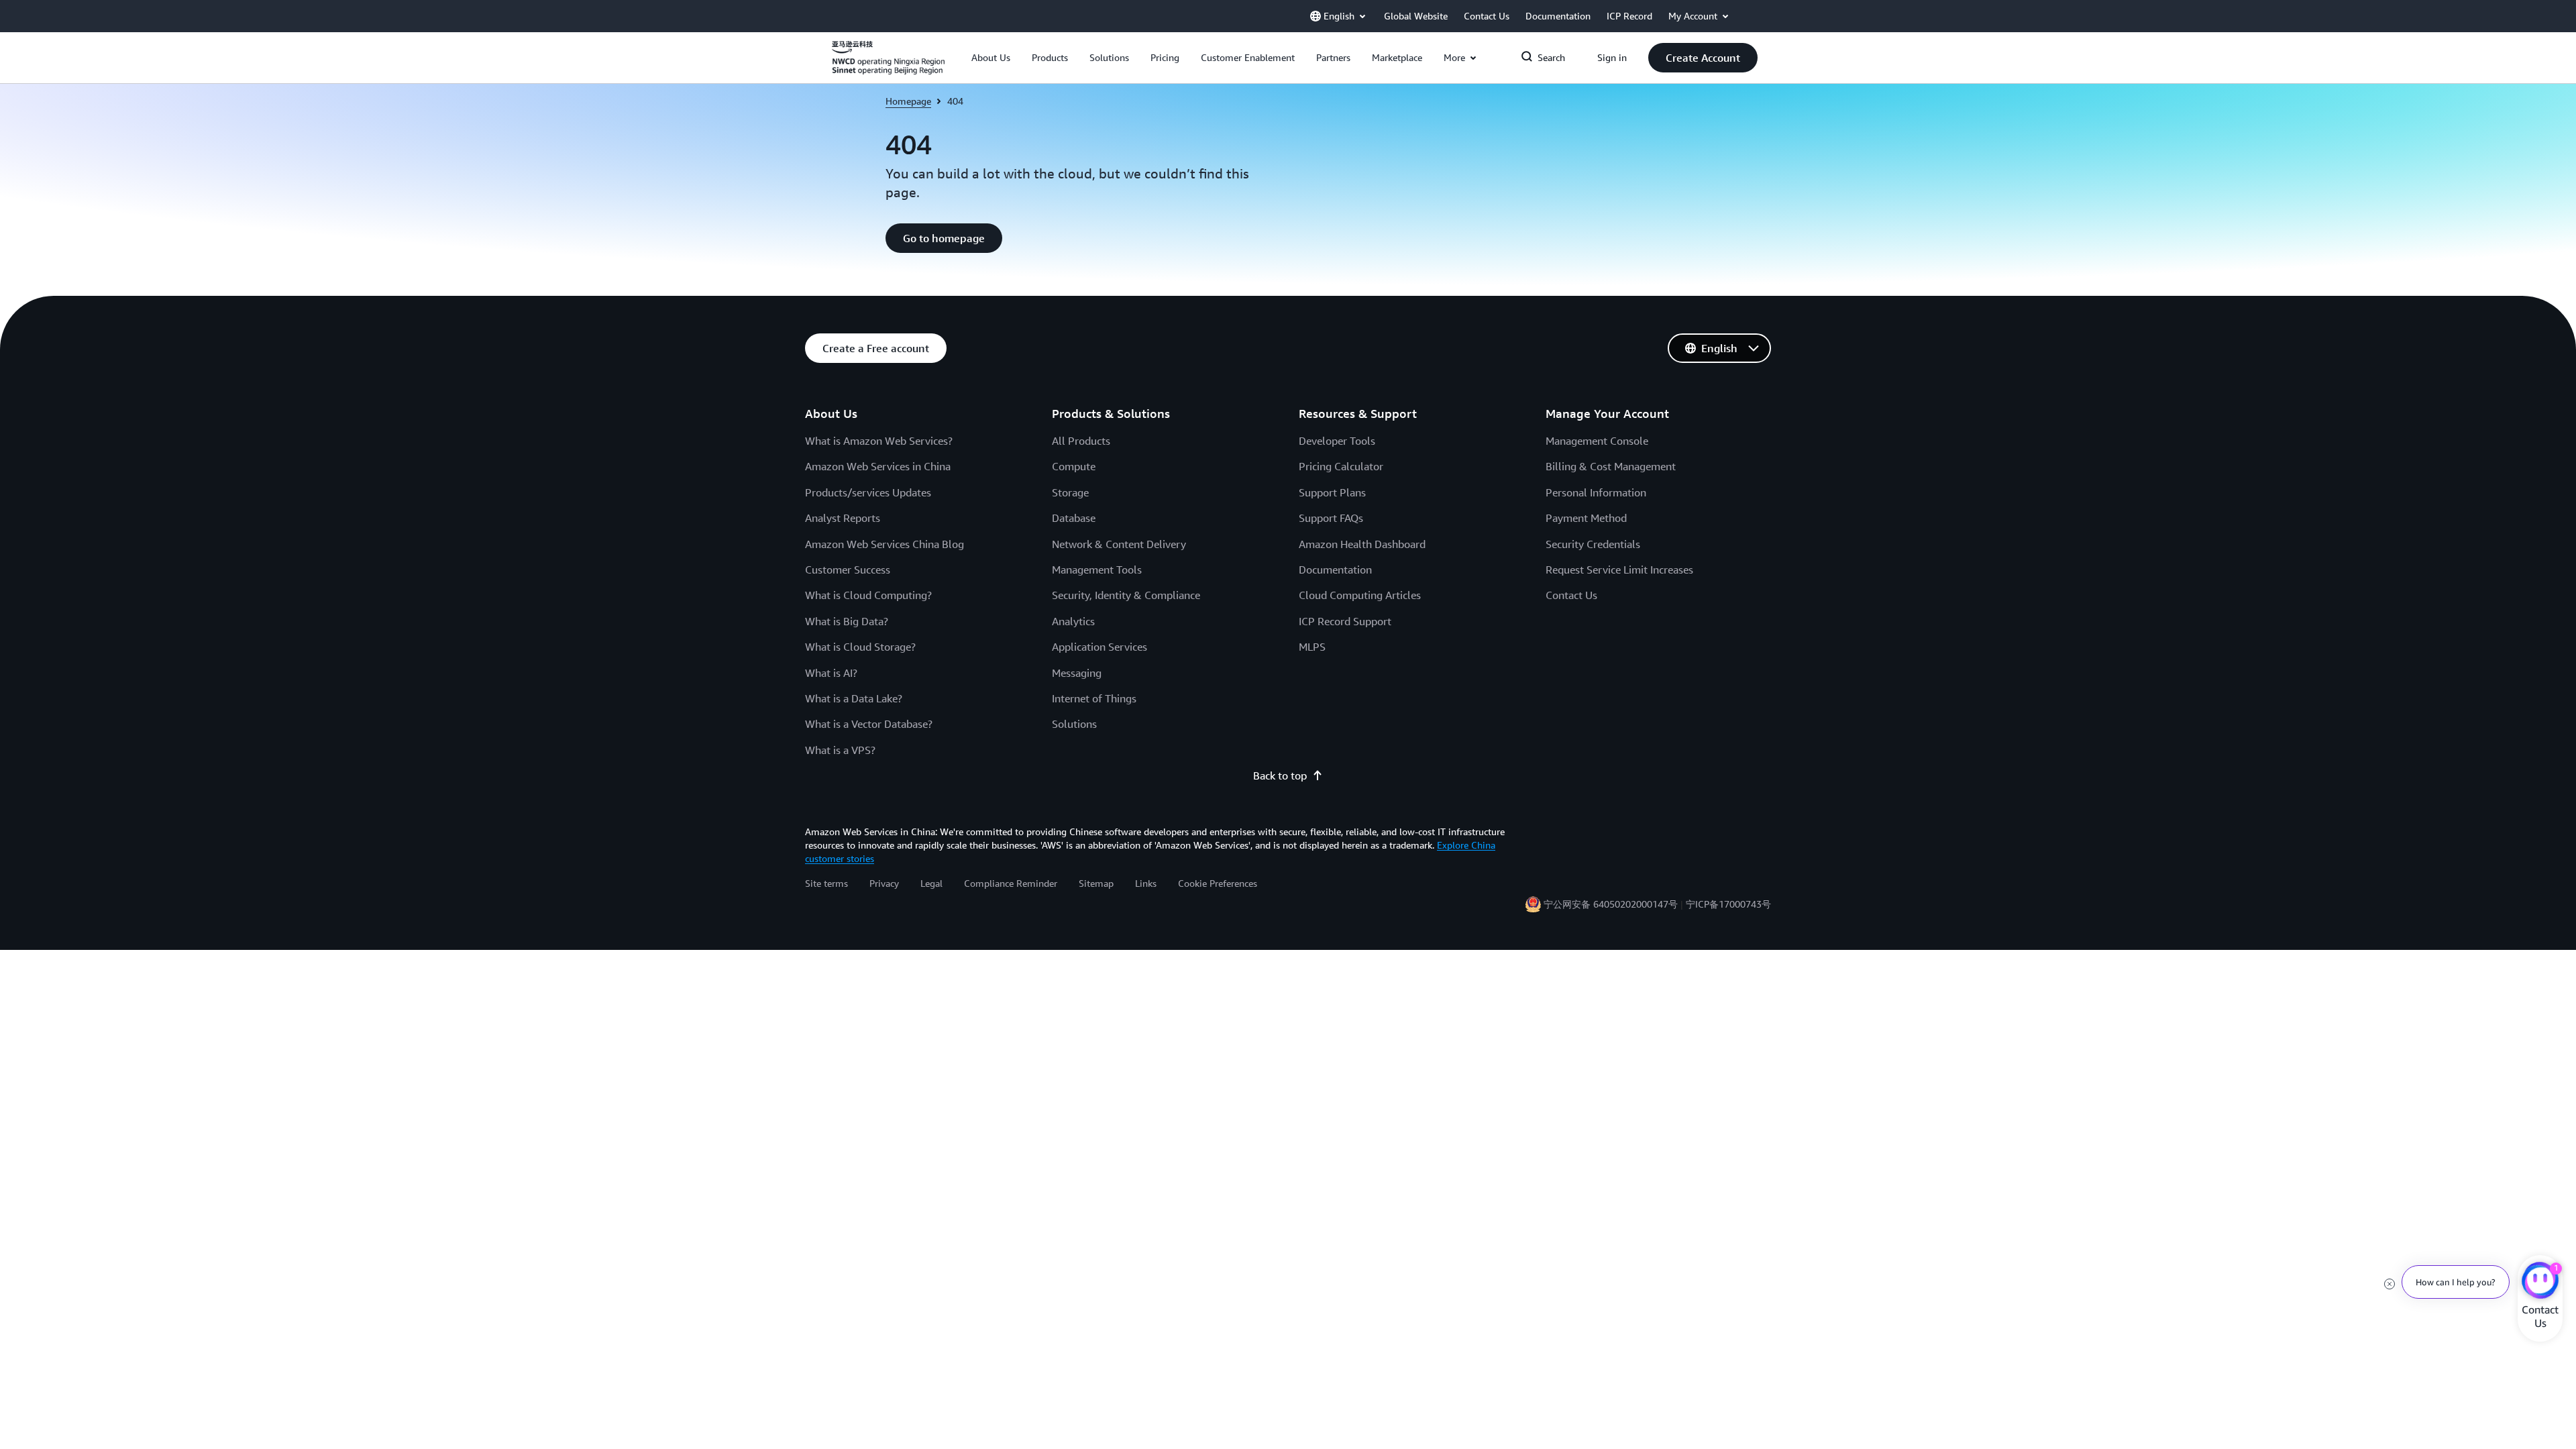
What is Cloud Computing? (868, 595)
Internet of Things (1094, 698)
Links (1146, 883)
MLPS (1312, 647)
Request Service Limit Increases (1619, 570)
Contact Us (1571, 595)
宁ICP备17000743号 (1728, 904)
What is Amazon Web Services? (879, 441)
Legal (931, 883)
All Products (1081, 441)
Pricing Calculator (1341, 466)
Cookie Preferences (1218, 883)
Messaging (1077, 673)
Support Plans (1332, 492)
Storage (1070, 492)
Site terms (826, 883)
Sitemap (1096, 883)
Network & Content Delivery (1119, 544)
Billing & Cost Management (1611, 466)
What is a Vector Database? (869, 724)
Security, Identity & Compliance (1126, 595)
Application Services (1099, 647)
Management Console (1597, 441)
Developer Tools (1337, 441)
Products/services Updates (868, 492)
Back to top (1280, 775)
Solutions (1074, 724)
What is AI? (831, 673)
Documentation (1335, 570)
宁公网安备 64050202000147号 (1611, 904)
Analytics (1073, 621)
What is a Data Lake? (854, 698)
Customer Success (848, 570)
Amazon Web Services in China (878, 466)
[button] (991, 58)
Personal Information (1596, 492)
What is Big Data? (847, 621)
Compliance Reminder (1011, 883)
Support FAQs (1331, 518)
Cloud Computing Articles (1360, 595)
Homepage (908, 101)
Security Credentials (1593, 544)
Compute (1074, 466)
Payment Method (1586, 518)
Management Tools (1097, 570)
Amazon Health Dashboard (1362, 544)
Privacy (884, 883)
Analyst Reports (843, 518)
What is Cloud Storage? (860, 647)
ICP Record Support (1345, 621)
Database (1074, 518)
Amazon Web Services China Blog (884, 544)
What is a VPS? (840, 750)
